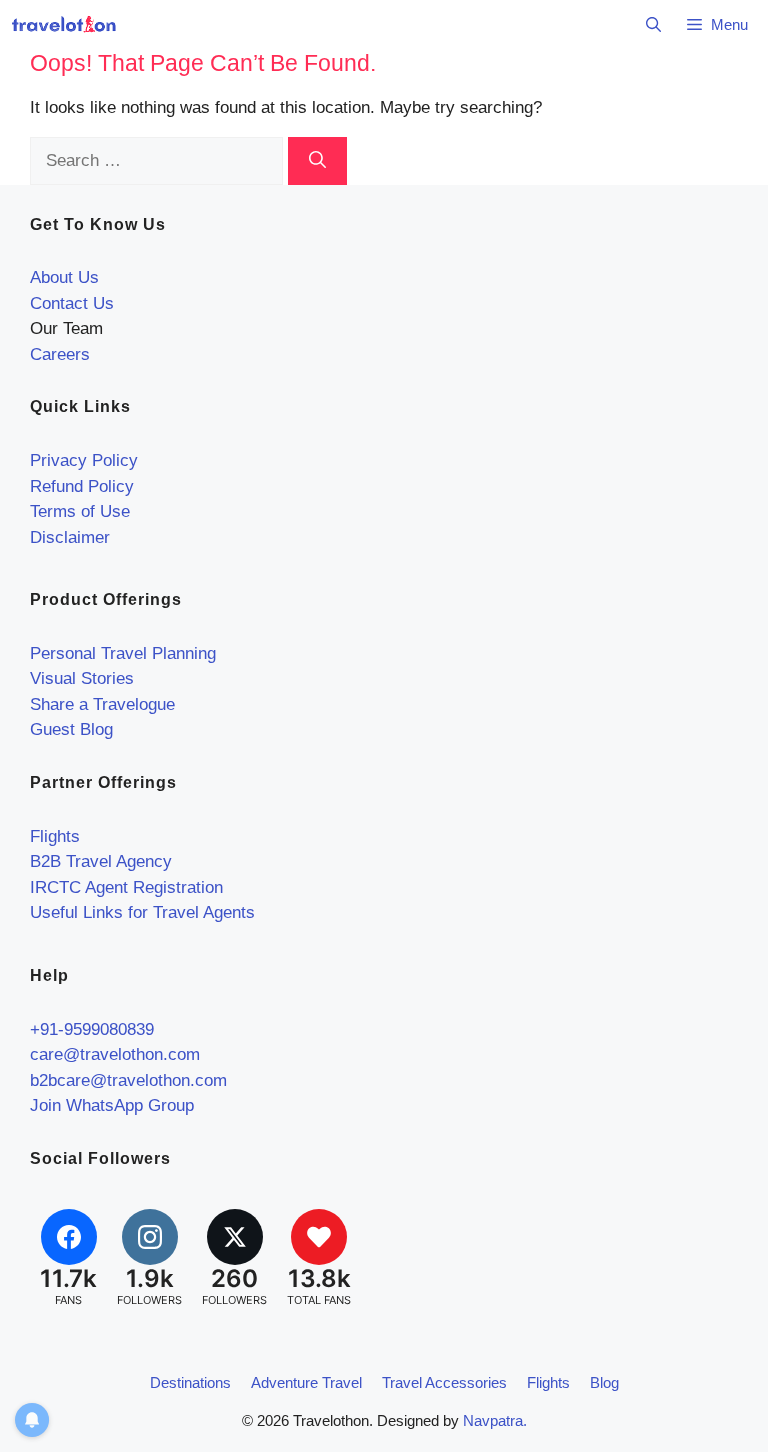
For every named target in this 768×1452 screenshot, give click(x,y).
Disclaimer (70, 537)
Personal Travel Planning (123, 653)
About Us (64, 277)
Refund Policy (82, 486)
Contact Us (72, 303)
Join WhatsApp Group (112, 1105)
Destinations (190, 1382)
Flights (55, 836)
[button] (653, 25)
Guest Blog (71, 729)
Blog (604, 1382)
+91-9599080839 (92, 1029)
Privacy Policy (84, 460)
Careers (60, 354)
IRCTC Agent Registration (126, 887)
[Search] (317, 161)
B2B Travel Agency (101, 861)
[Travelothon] (64, 25)
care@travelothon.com (115, 1054)
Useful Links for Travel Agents (142, 912)
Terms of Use (80, 511)
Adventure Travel (306, 1382)
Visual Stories (82, 678)
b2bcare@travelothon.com (128, 1080)
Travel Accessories (444, 1382)
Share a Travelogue (102, 704)
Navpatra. (495, 1420)
